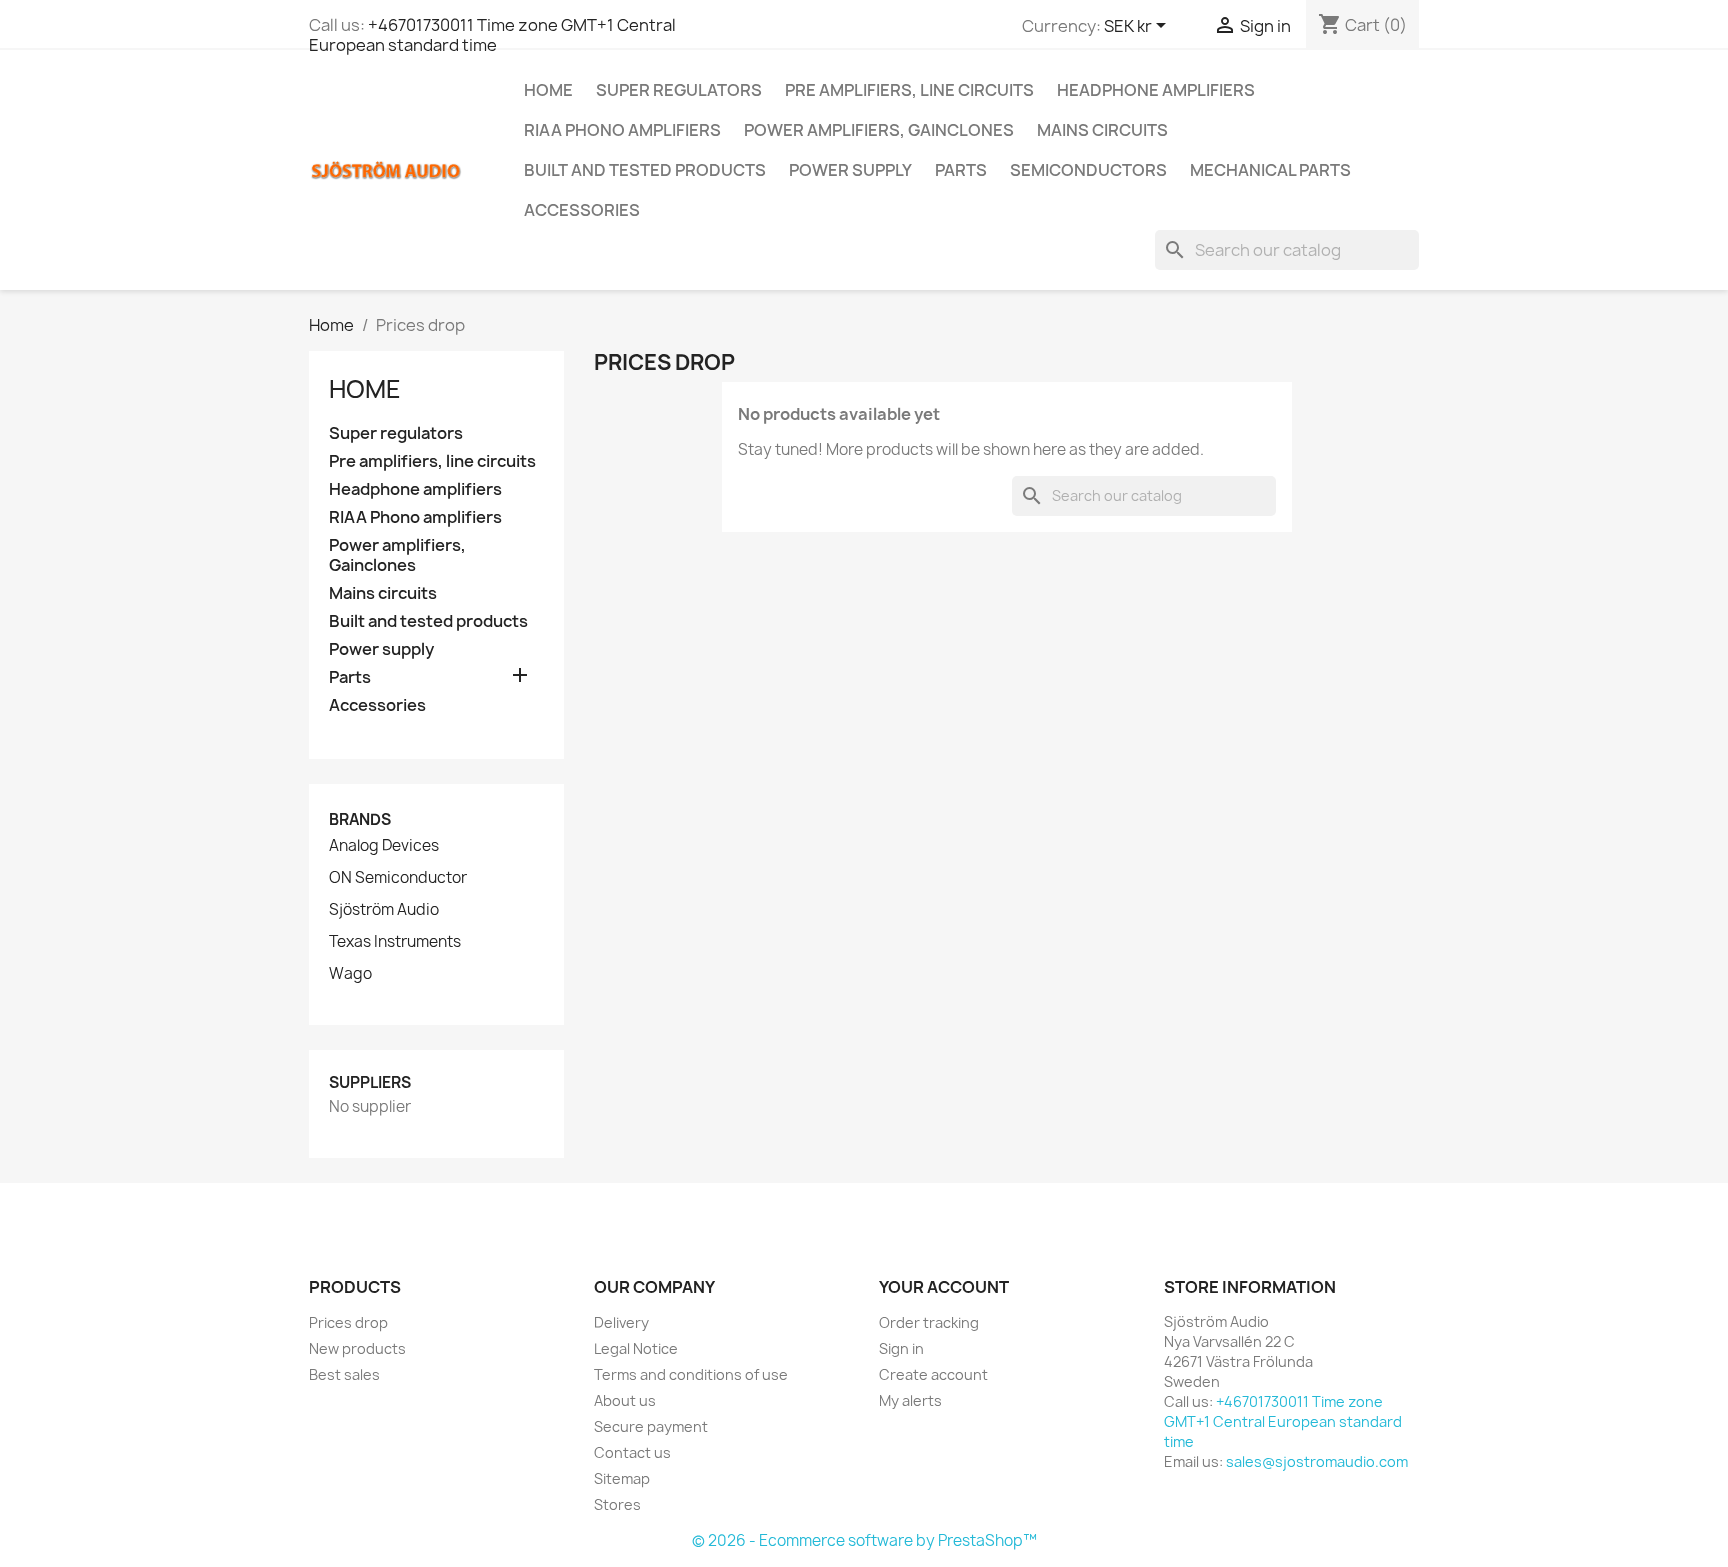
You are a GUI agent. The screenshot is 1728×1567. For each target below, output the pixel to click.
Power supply (850, 170)
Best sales (344, 1374)
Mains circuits (1102, 130)
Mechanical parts (1270, 170)
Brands (360, 819)
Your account (944, 1287)
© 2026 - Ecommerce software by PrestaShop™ (864, 1540)
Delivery (621, 1322)
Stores (617, 1504)
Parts (961, 170)
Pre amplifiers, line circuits (909, 90)
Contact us (632, 1452)
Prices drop (348, 1322)
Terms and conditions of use (691, 1374)
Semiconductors (1088, 170)
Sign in (901, 1348)
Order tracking (929, 1322)
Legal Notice (636, 1348)
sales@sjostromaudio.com (1317, 1461)
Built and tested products (645, 170)
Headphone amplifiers (1156, 90)
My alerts (910, 1400)
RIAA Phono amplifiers (622, 130)
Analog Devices (384, 846)
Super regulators (679, 90)
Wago (350, 974)
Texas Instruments (395, 942)
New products (357, 1348)
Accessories (582, 210)
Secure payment (651, 1426)
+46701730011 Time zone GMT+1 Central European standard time (492, 35)
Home (548, 90)
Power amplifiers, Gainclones (879, 130)
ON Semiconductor (398, 878)
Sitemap (622, 1478)
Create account (933, 1374)
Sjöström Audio (384, 910)
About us (625, 1400)
